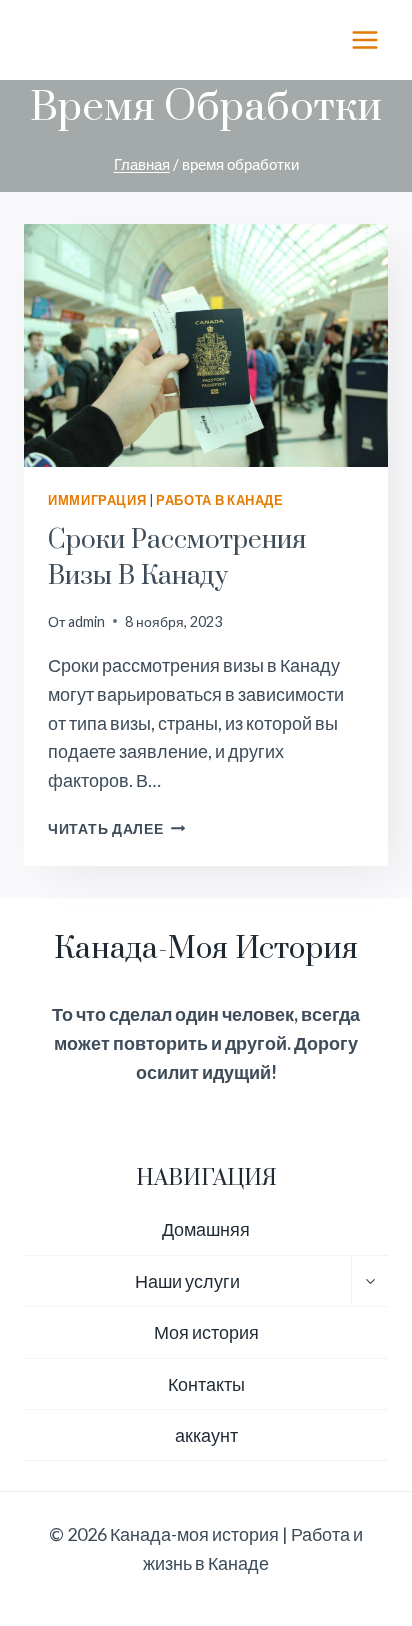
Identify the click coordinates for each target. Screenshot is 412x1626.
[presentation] (206, 345)
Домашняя (206, 1229)
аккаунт (206, 1435)
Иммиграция (97, 500)
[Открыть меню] (364, 39)
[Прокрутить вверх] (360, 1544)
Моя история (206, 1332)
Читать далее (116, 828)
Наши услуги (187, 1281)
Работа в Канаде (219, 500)
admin (86, 621)
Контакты (206, 1384)
